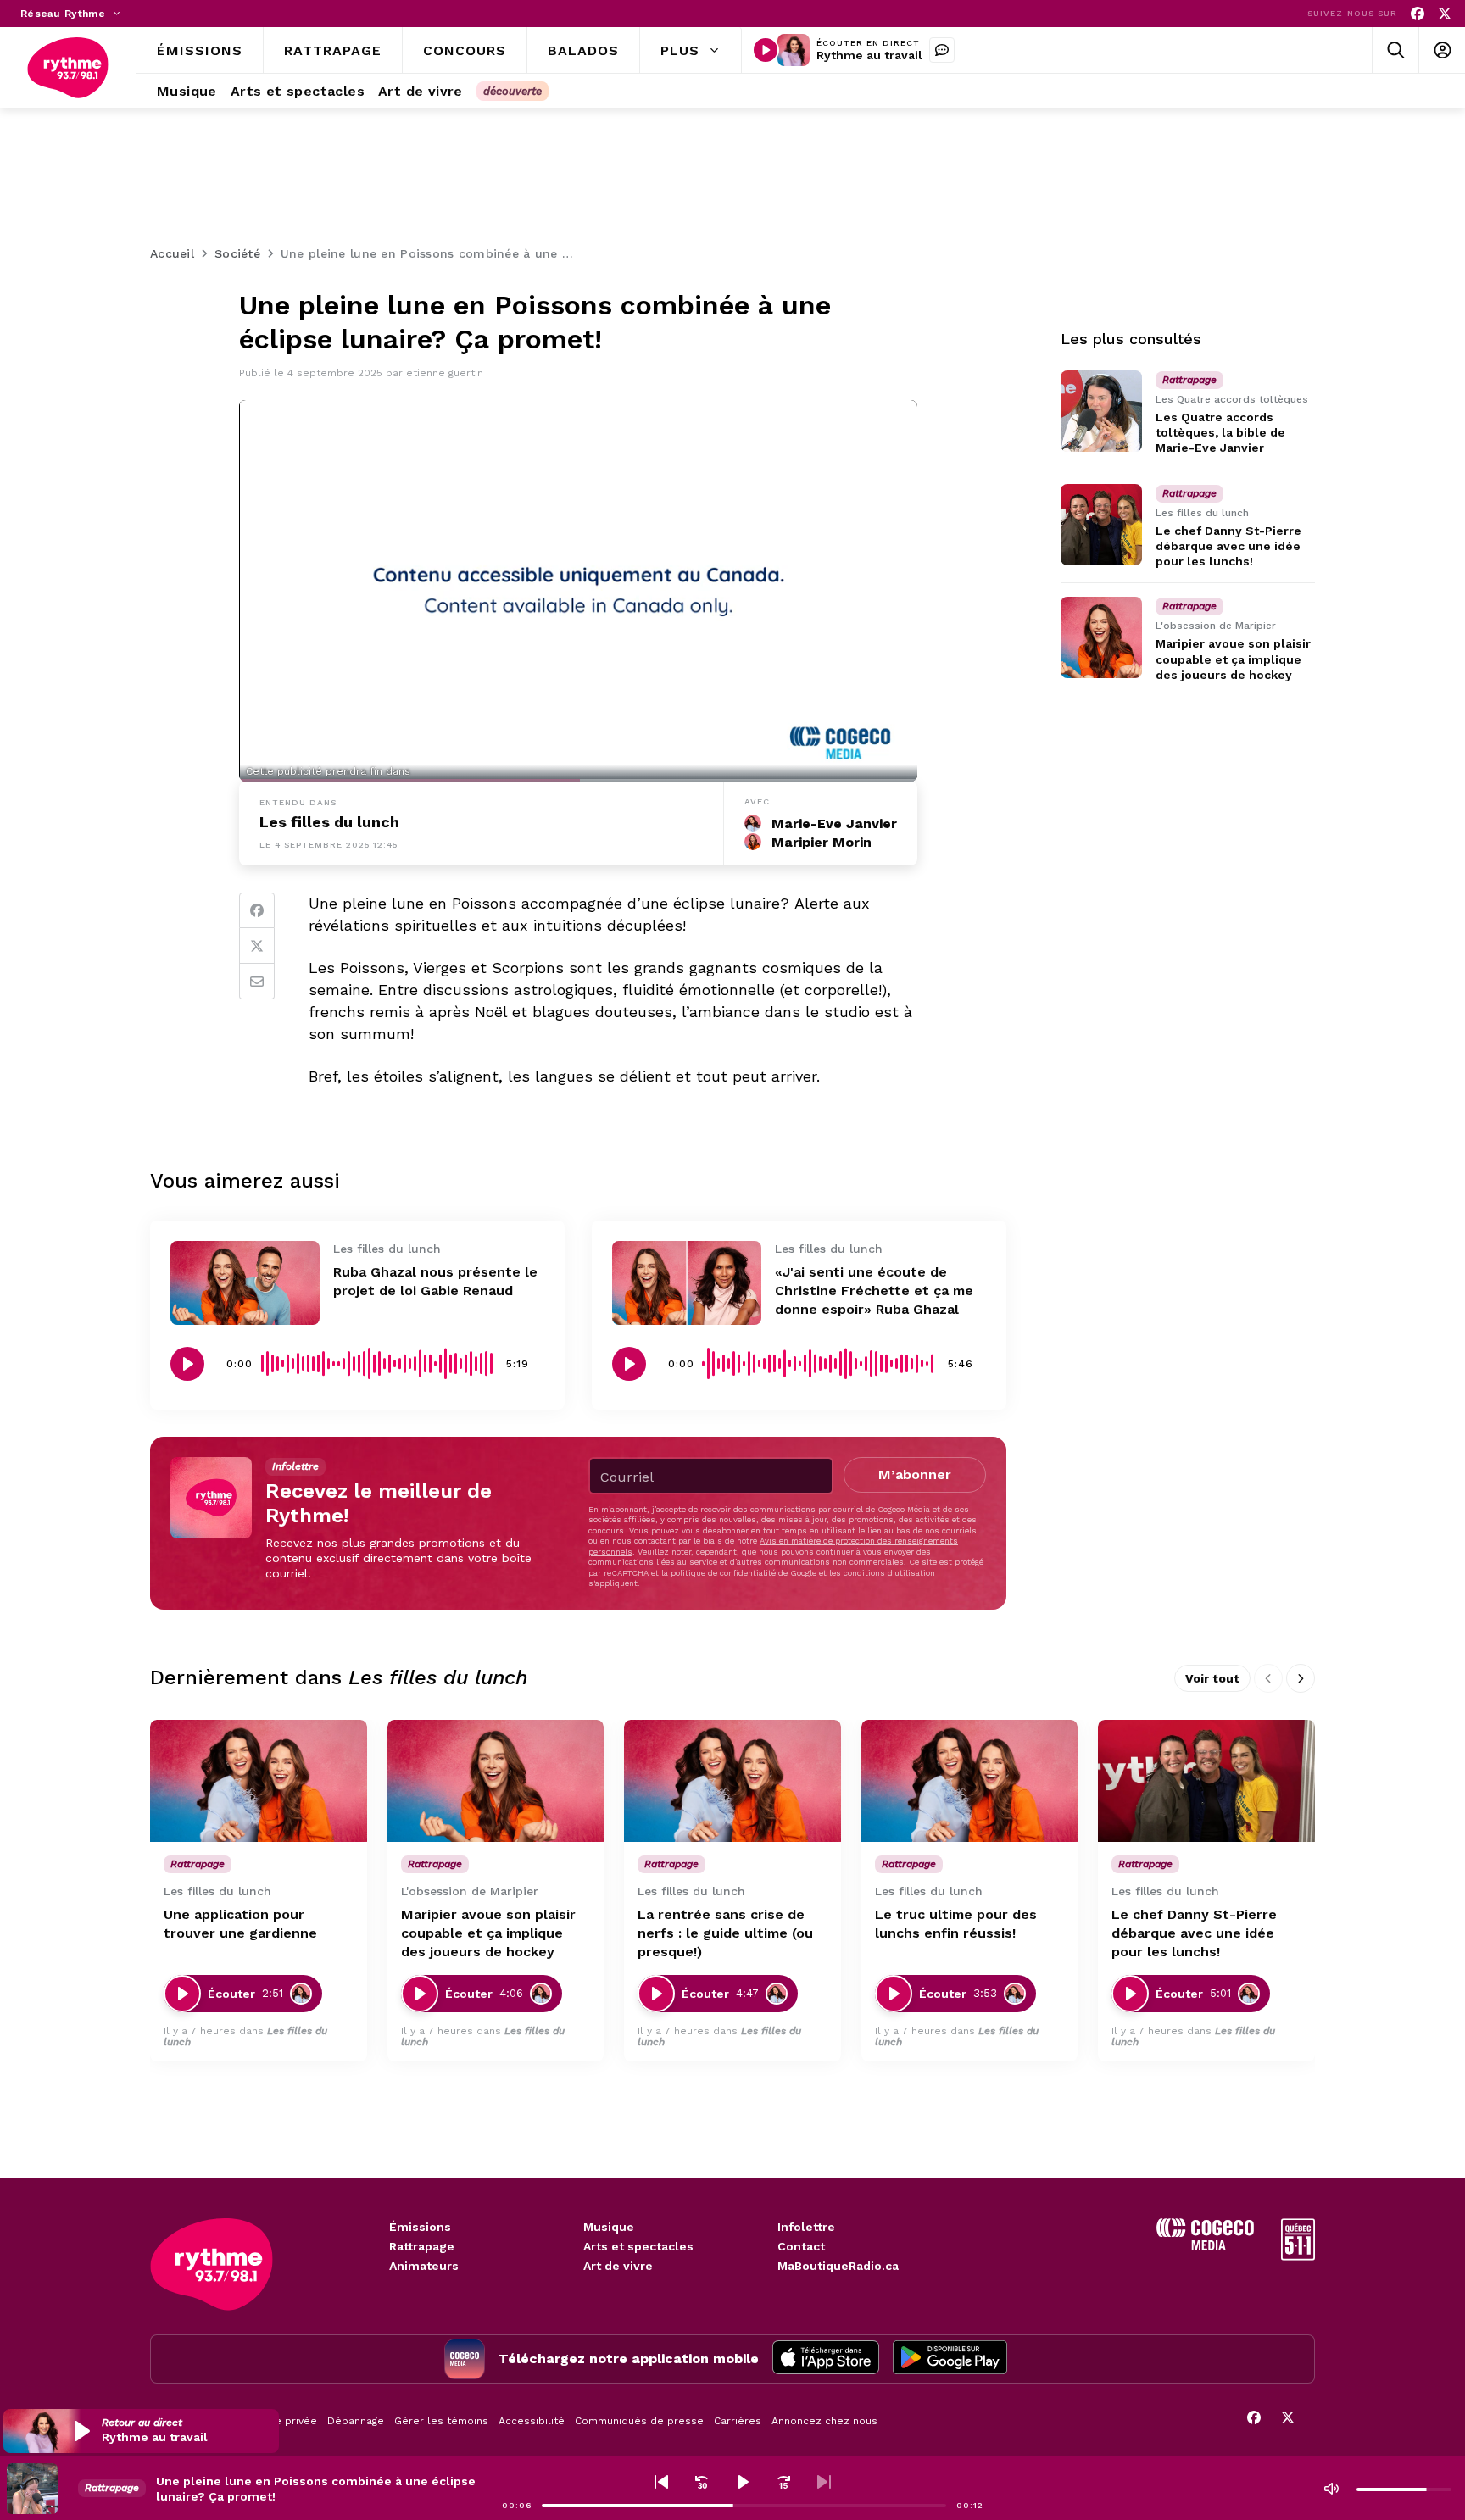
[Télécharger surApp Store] (826, 2359)
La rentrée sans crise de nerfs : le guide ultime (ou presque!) (725, 1933)
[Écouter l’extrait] (187, 1364)
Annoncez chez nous (824, 2421)
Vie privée (291, 2421)
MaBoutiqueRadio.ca (838, 2266)
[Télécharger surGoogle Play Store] (950, 2359)
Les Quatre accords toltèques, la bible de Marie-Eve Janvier (1220, 432)
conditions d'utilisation (889, 1573)
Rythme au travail (869, 55)
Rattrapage (422, 2246)
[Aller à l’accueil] (68, 68)
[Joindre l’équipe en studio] (942, 50)
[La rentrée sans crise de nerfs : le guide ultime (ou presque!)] (732, 1781)
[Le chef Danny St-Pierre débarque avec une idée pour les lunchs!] (1101, 525)
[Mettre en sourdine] (1331, 2489)
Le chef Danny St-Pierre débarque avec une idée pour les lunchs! (1228, 546)
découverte (512, 91)
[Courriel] (257, 982)
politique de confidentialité (723, 1573)
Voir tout (1212, 1678)
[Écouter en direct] (766, 50)
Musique (609, 2227)
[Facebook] (1418, 14)
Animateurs (424, 2266)
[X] (1445, 14)
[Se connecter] (1442, 50)
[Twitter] (257, 946)
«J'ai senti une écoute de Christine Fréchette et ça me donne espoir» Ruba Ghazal (874, 1291)
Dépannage (356, 2421)
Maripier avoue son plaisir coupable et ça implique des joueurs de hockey (1233, 659)
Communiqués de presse (639, 2421)
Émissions (420, 2227)
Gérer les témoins (441, 2421)
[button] (141, 2431)
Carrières (738, 2421)
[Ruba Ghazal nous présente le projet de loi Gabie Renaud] (245, 1283)
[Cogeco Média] (1205, 2246)
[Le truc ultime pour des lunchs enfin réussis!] (970, 1781)
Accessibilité (532, 2421)
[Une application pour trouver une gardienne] (259, 1781)
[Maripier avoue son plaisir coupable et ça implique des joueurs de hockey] (1101, 637)
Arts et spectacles (638, 2246)
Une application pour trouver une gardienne (240, 1924)
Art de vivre (618, 2266)
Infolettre (806, 2227)
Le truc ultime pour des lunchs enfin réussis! (956, 1924)
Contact (801, 2246)
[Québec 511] (1298, 2256)
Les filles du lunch (329, 822)
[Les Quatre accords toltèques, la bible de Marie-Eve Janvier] (1101, 411)
